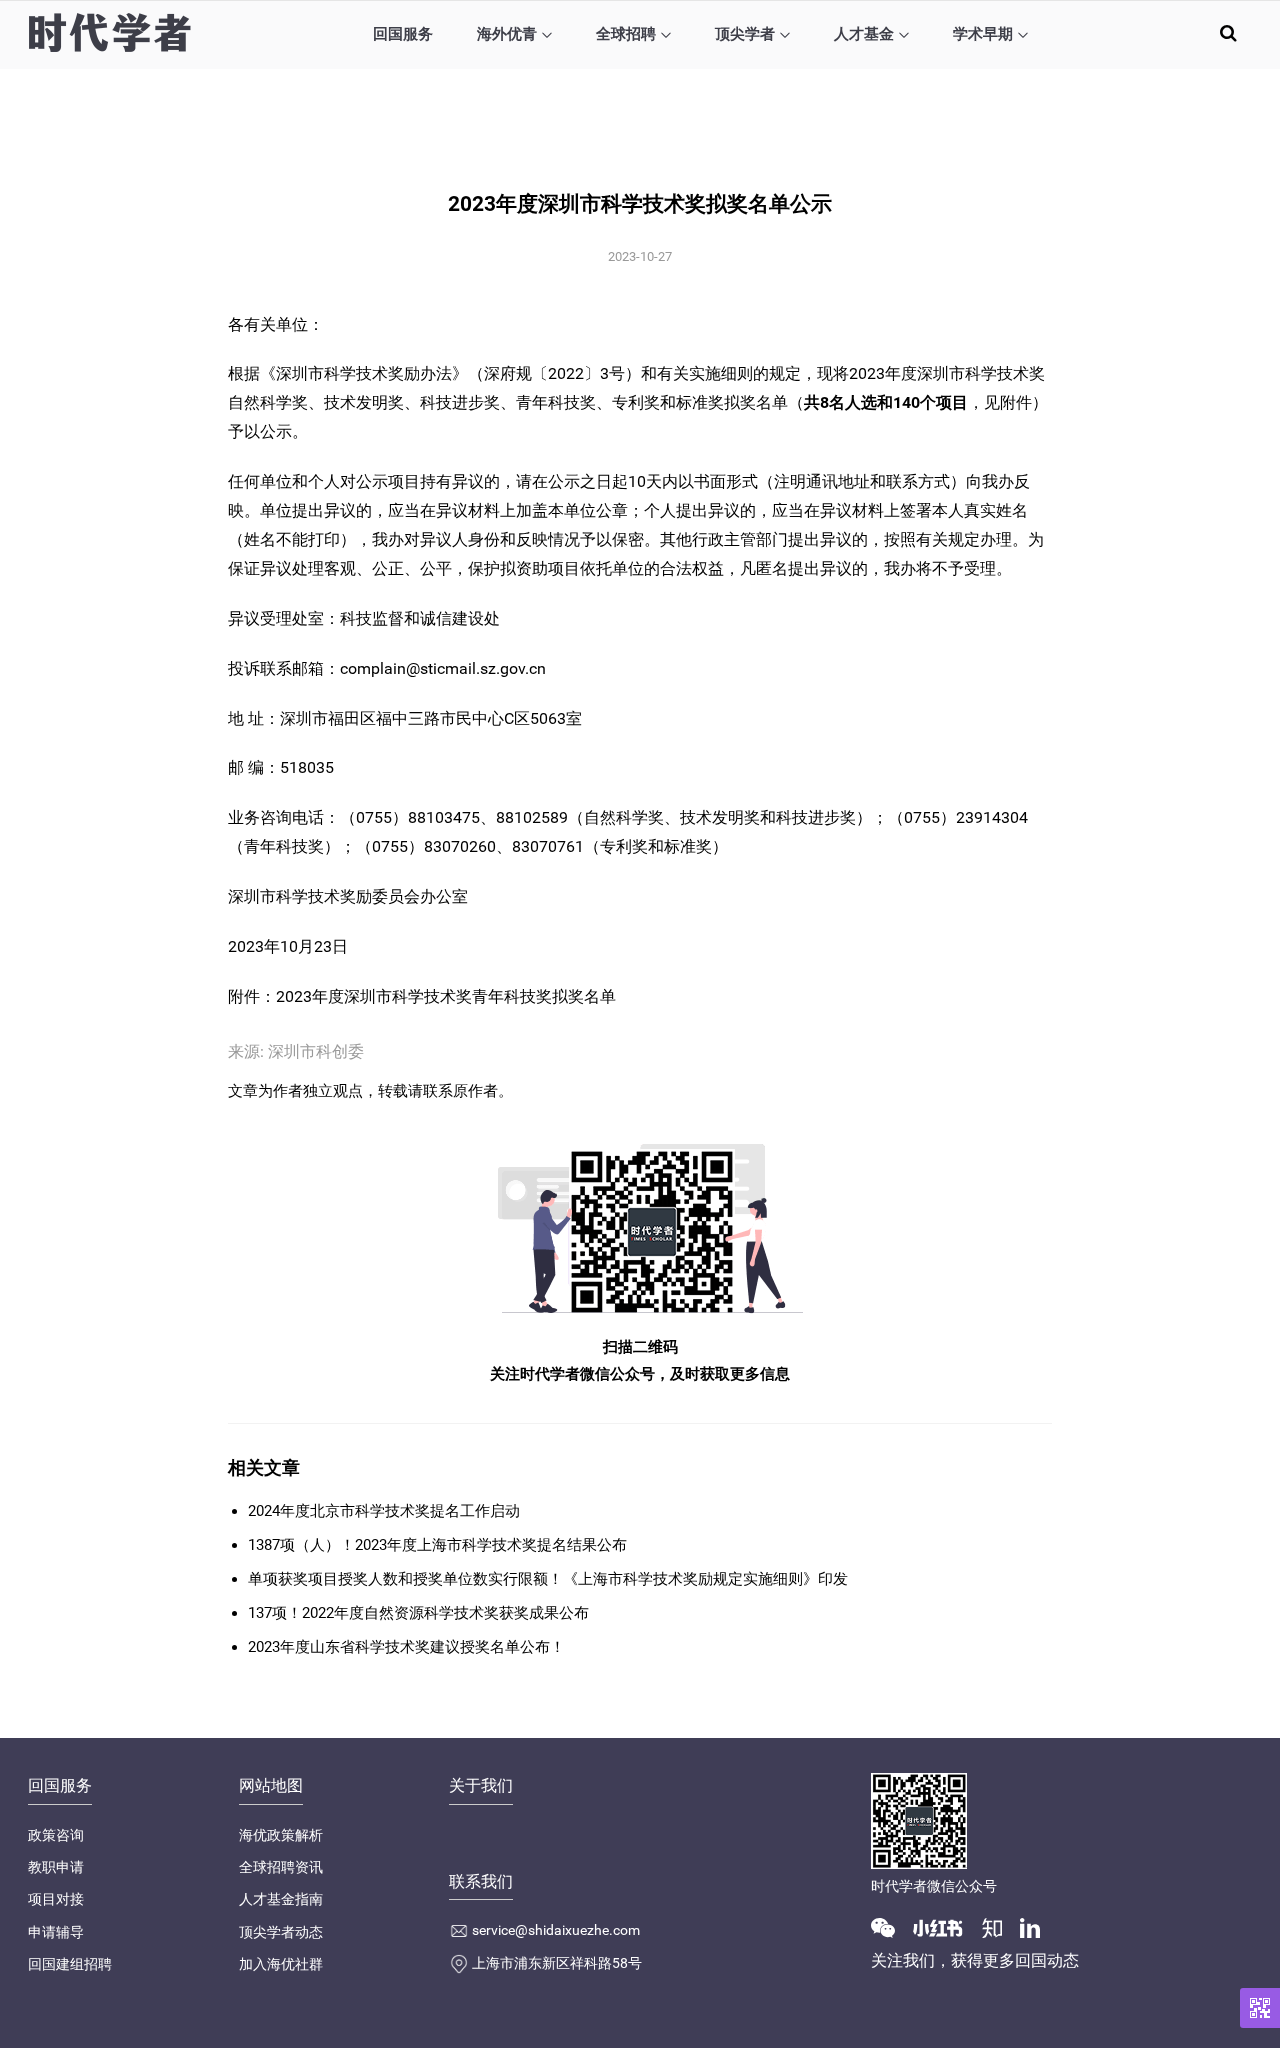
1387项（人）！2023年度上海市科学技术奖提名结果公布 (437, 1545)
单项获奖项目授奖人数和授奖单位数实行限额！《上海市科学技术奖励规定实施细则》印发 (548, 1579)
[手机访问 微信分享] (1260, 2008)
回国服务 (403, 34)
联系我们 (481, 1881)
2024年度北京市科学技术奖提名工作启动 (384, 1511)
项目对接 (56, 1899)
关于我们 (481, 1785)
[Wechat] (891, 1927)
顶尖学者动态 (281, 1932)
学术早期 (983, 34)
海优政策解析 (281, 1835)
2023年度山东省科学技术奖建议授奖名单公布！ (406, 1647)
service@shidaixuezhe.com (556, 1930)
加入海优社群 (281, 1964)
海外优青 (507, 34)
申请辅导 (56, 1932)
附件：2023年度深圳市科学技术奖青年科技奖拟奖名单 (422, 996)
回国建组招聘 (70, 1964)
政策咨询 (56, 1835)
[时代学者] (109, 32)
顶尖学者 (745, 34)
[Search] (1228, 32)
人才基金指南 (281, 1899)
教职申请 (56, 1867)
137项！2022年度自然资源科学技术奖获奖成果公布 (418, 1613)
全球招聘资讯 (281, 1867)
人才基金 (864, 34)
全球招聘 (626, 34)
